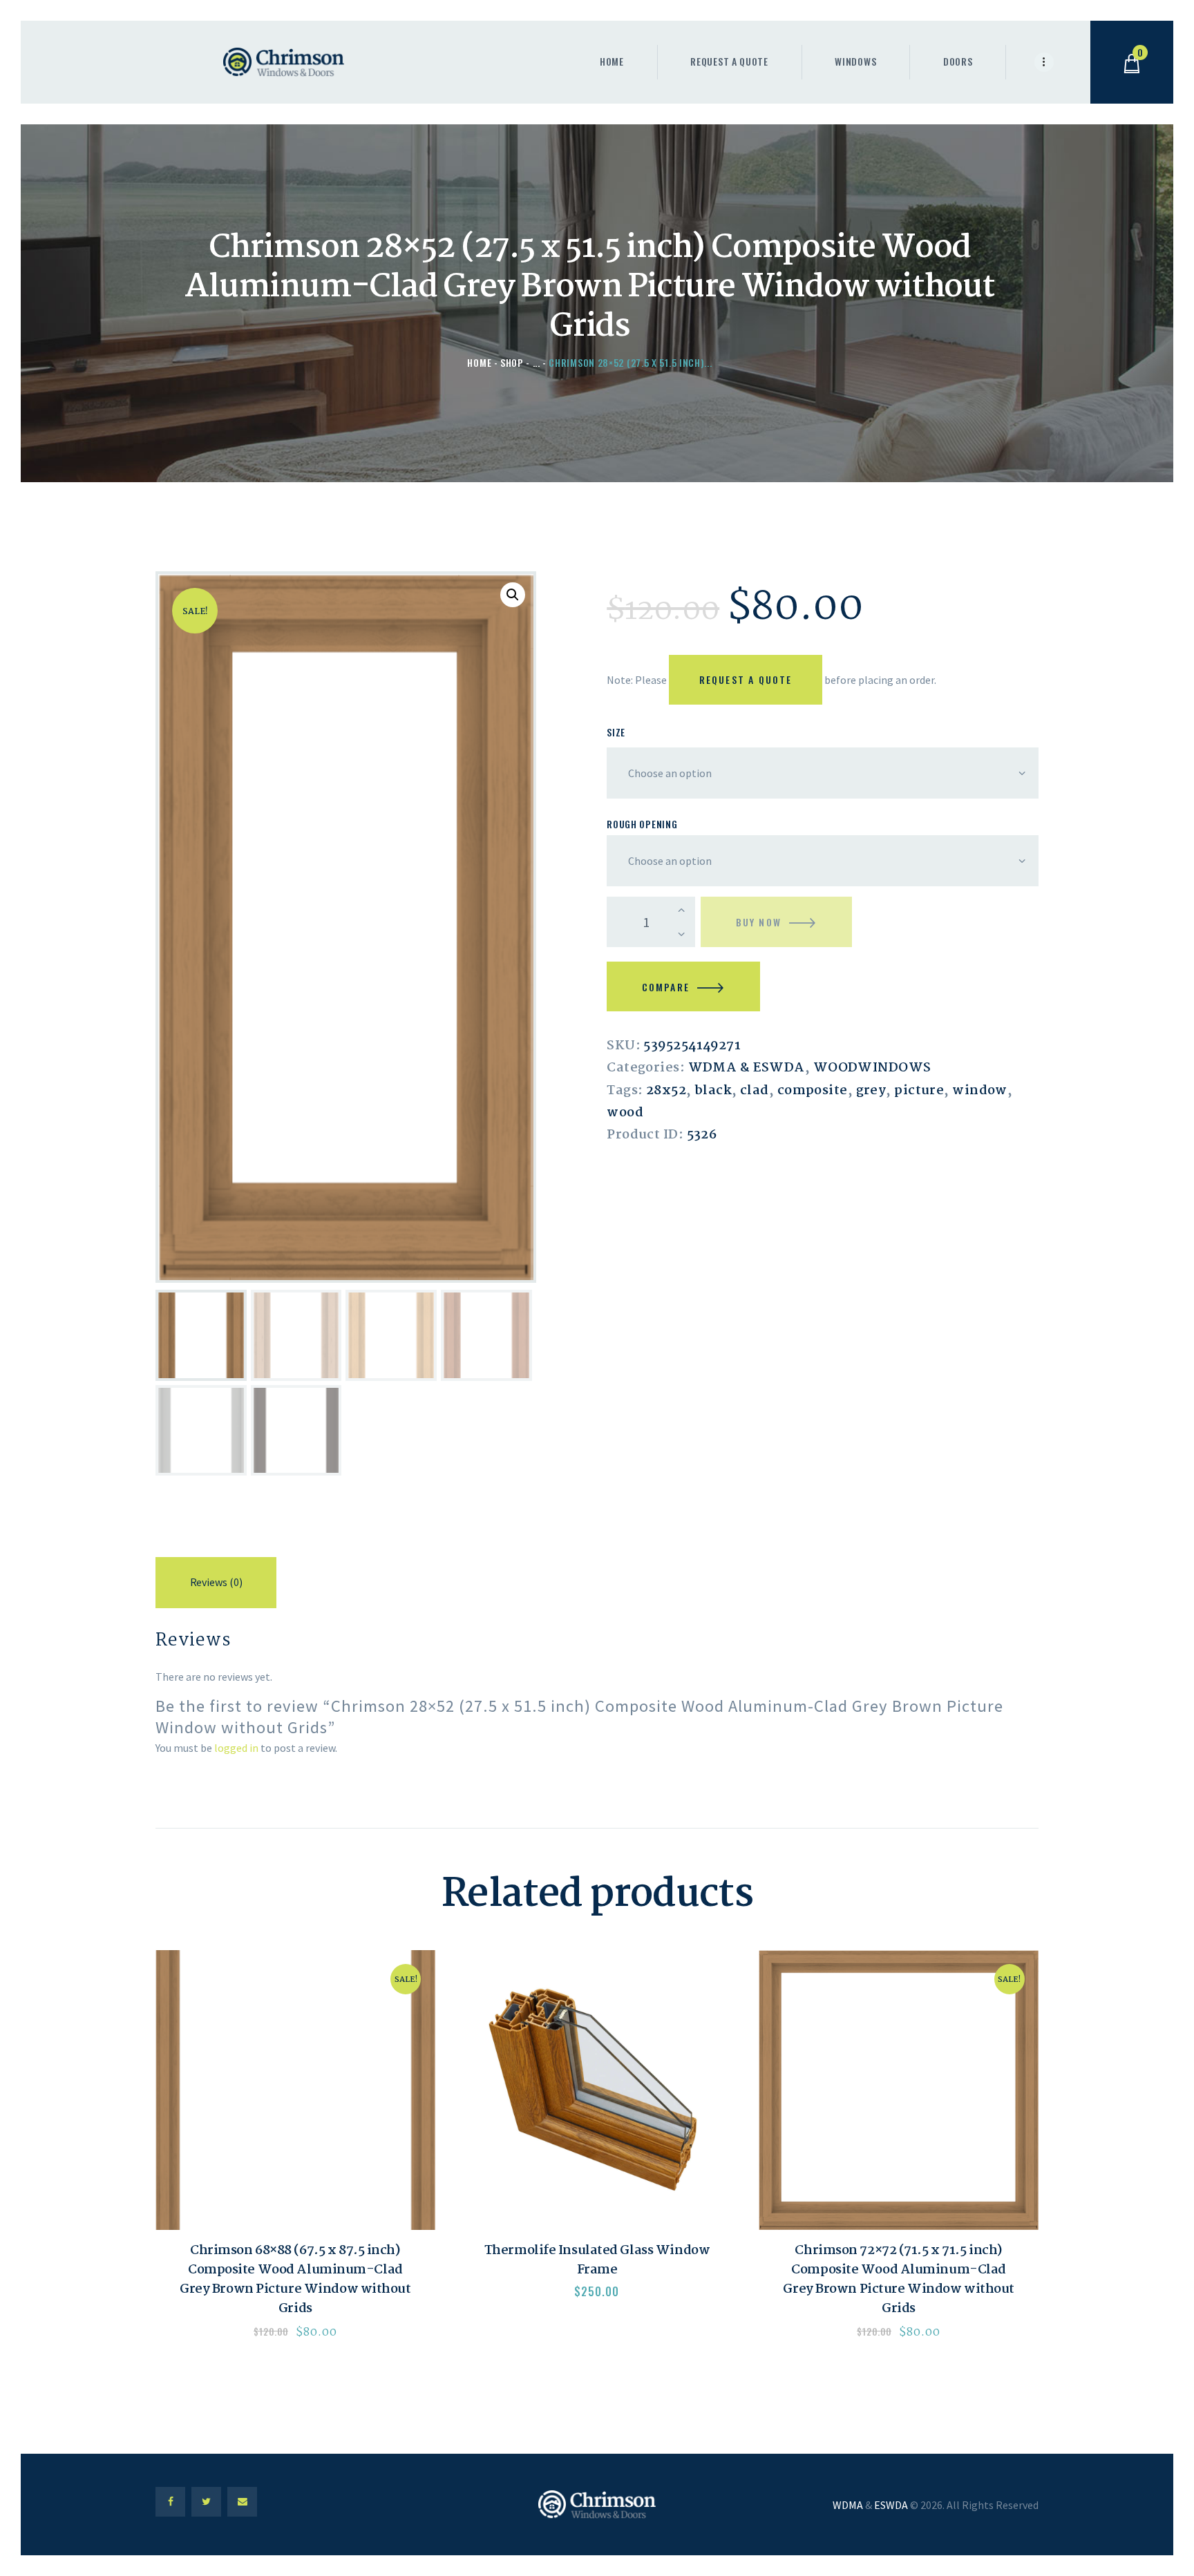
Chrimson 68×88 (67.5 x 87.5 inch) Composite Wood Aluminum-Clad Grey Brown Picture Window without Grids (295, 2280)
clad (755, 1091)
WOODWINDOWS (872, 1068)
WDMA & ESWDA (747, 1068)
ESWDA (891, 2505)
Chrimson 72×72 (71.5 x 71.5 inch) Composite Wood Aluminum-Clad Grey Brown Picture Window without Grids (898, 2280)
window (980, 1091)
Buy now (759, 922)
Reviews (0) (216, 1582)
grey (871, 1091)
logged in (236, 1748)
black (713, 1091)
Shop (512, 362)
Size (616, 732)
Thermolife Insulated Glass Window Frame (597, 2261)
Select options (295, 2090)
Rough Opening (642, 824)
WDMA (848, 2505)
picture (919, 1091)
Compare (666, 987)
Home (479, 362)
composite (813, 1091)
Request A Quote (746, 679)
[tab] (216, 1585)
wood (625, 1113)
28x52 (666, 1091)
